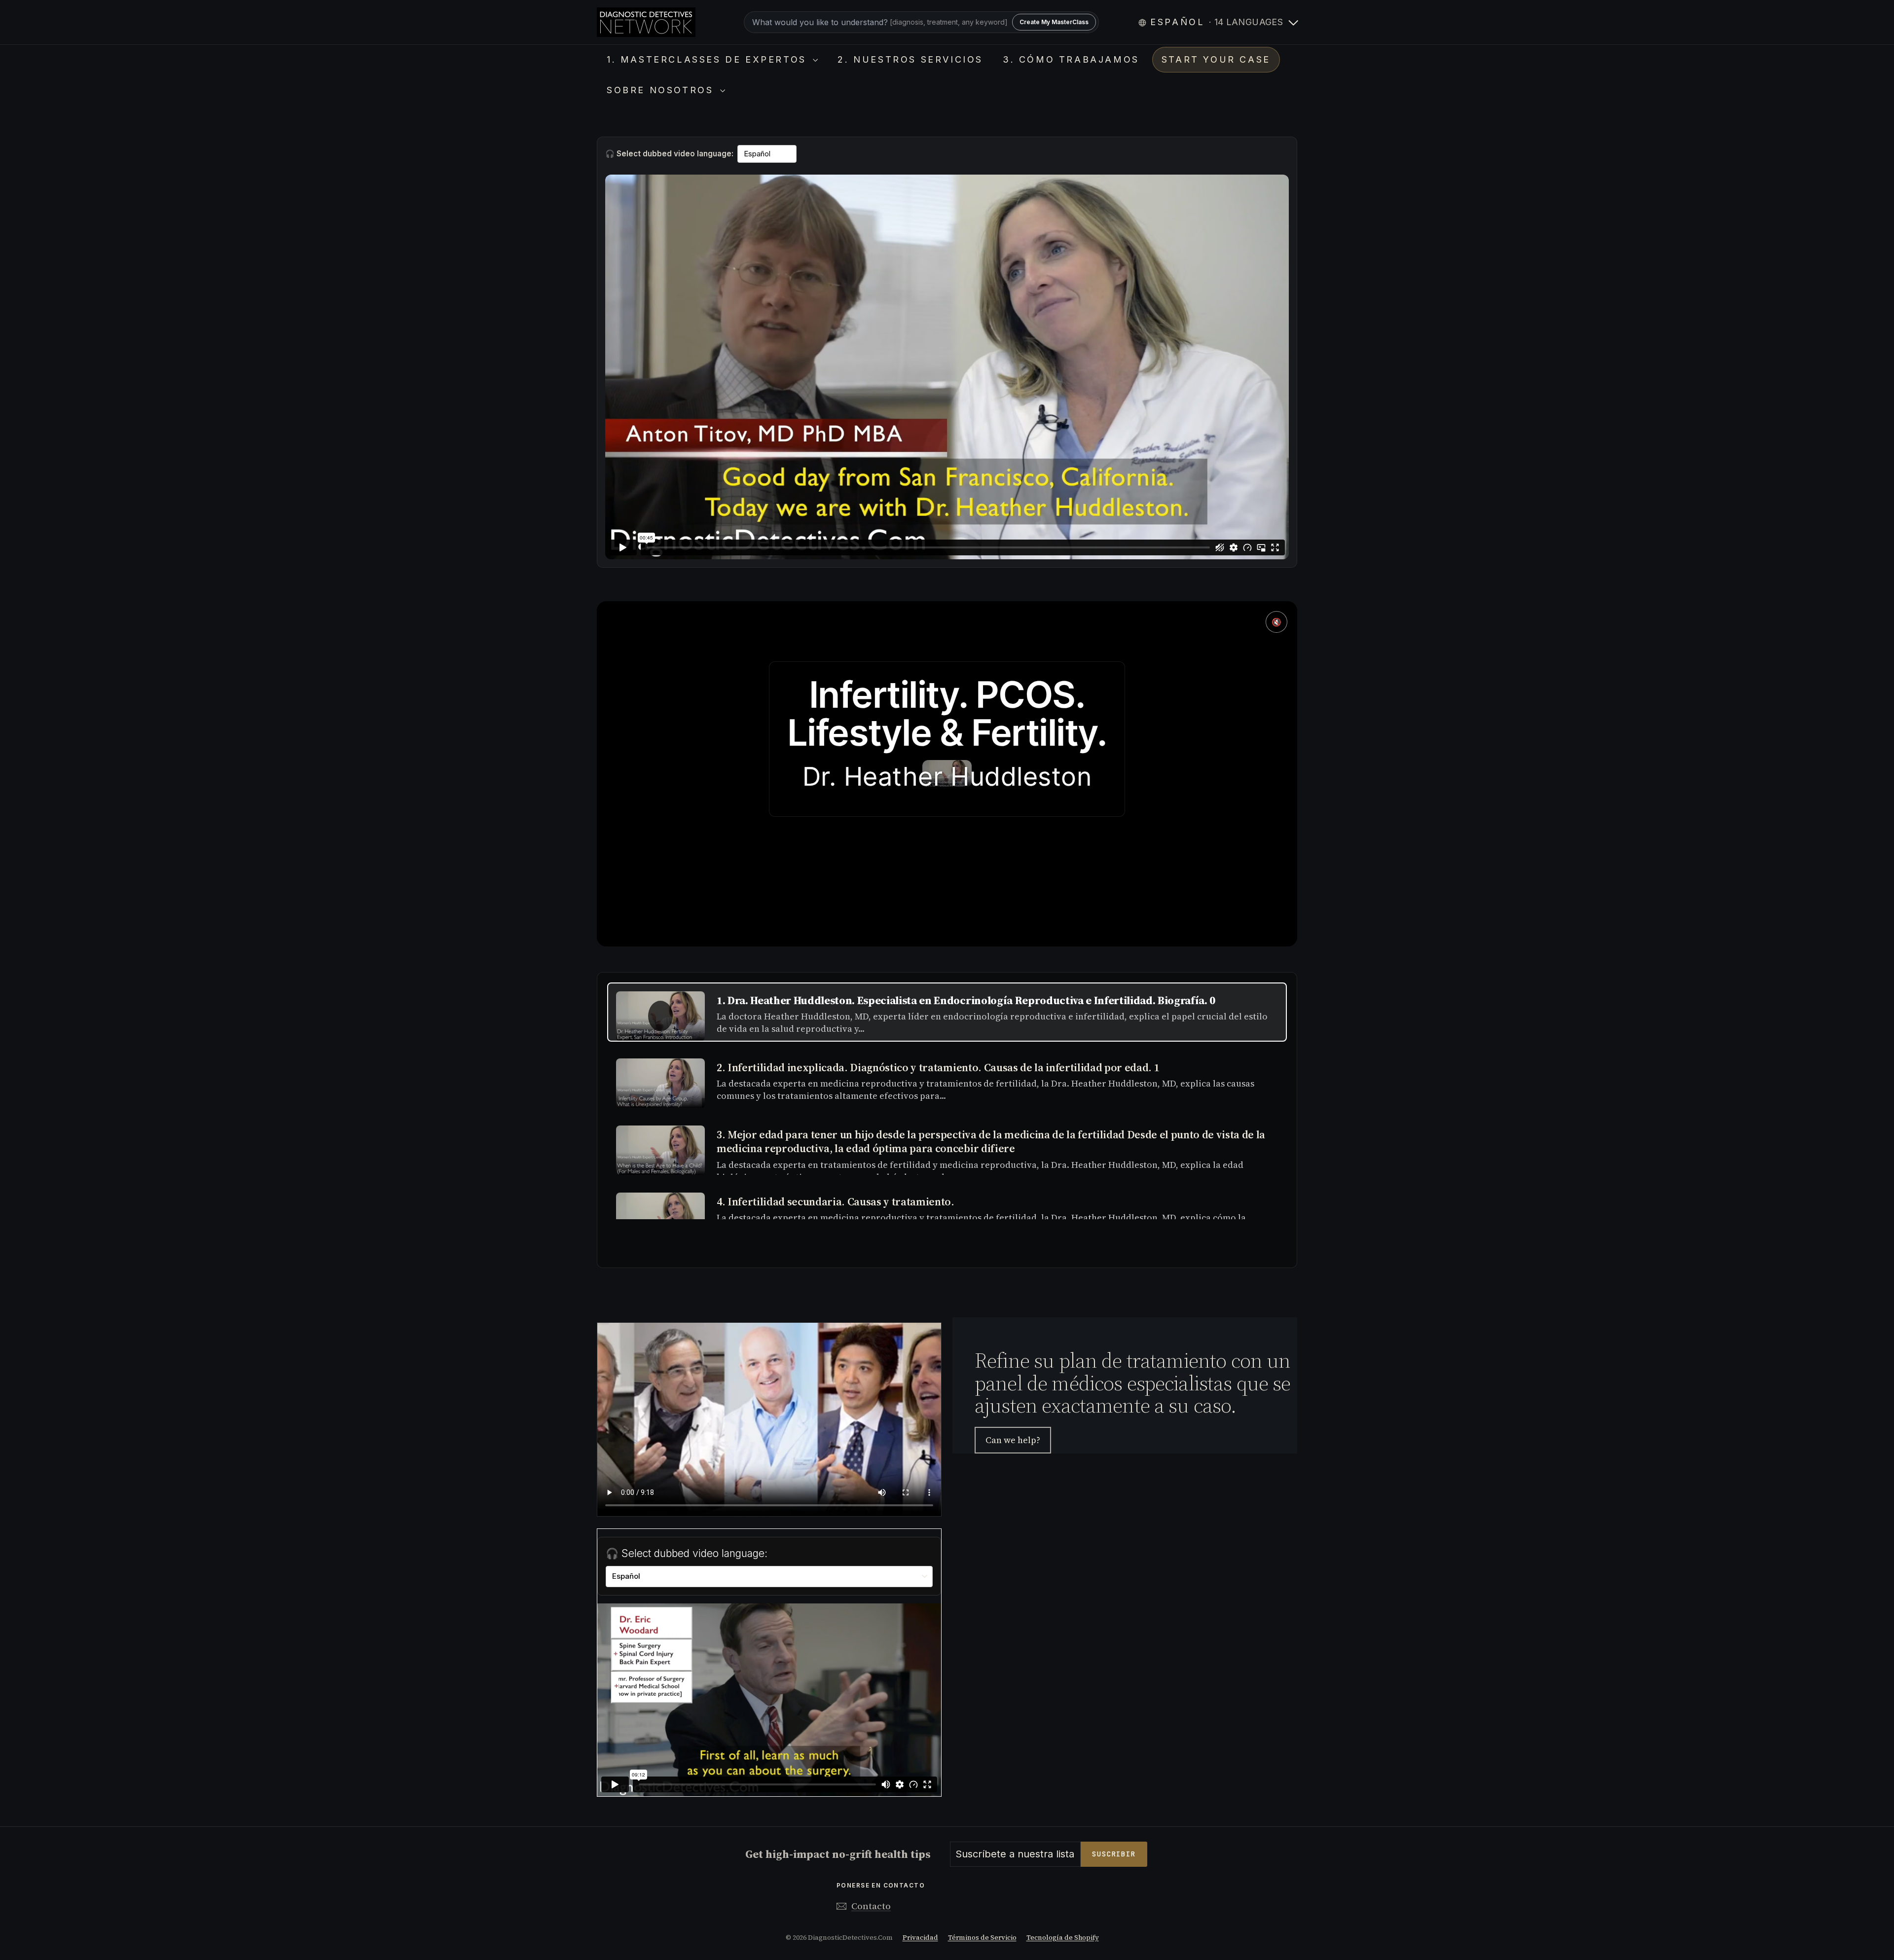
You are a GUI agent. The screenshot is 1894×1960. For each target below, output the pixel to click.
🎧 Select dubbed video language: (669, 154)
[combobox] (921, 22)
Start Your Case (1216, 59)
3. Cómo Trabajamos (1071, 59)
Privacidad (920, 1938)
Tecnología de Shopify (1063, 1938)
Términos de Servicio (982, 1938)
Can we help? (1013, 1440)
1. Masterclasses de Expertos (709, 59)
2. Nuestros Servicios (910, 59)
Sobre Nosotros (662, 90)
